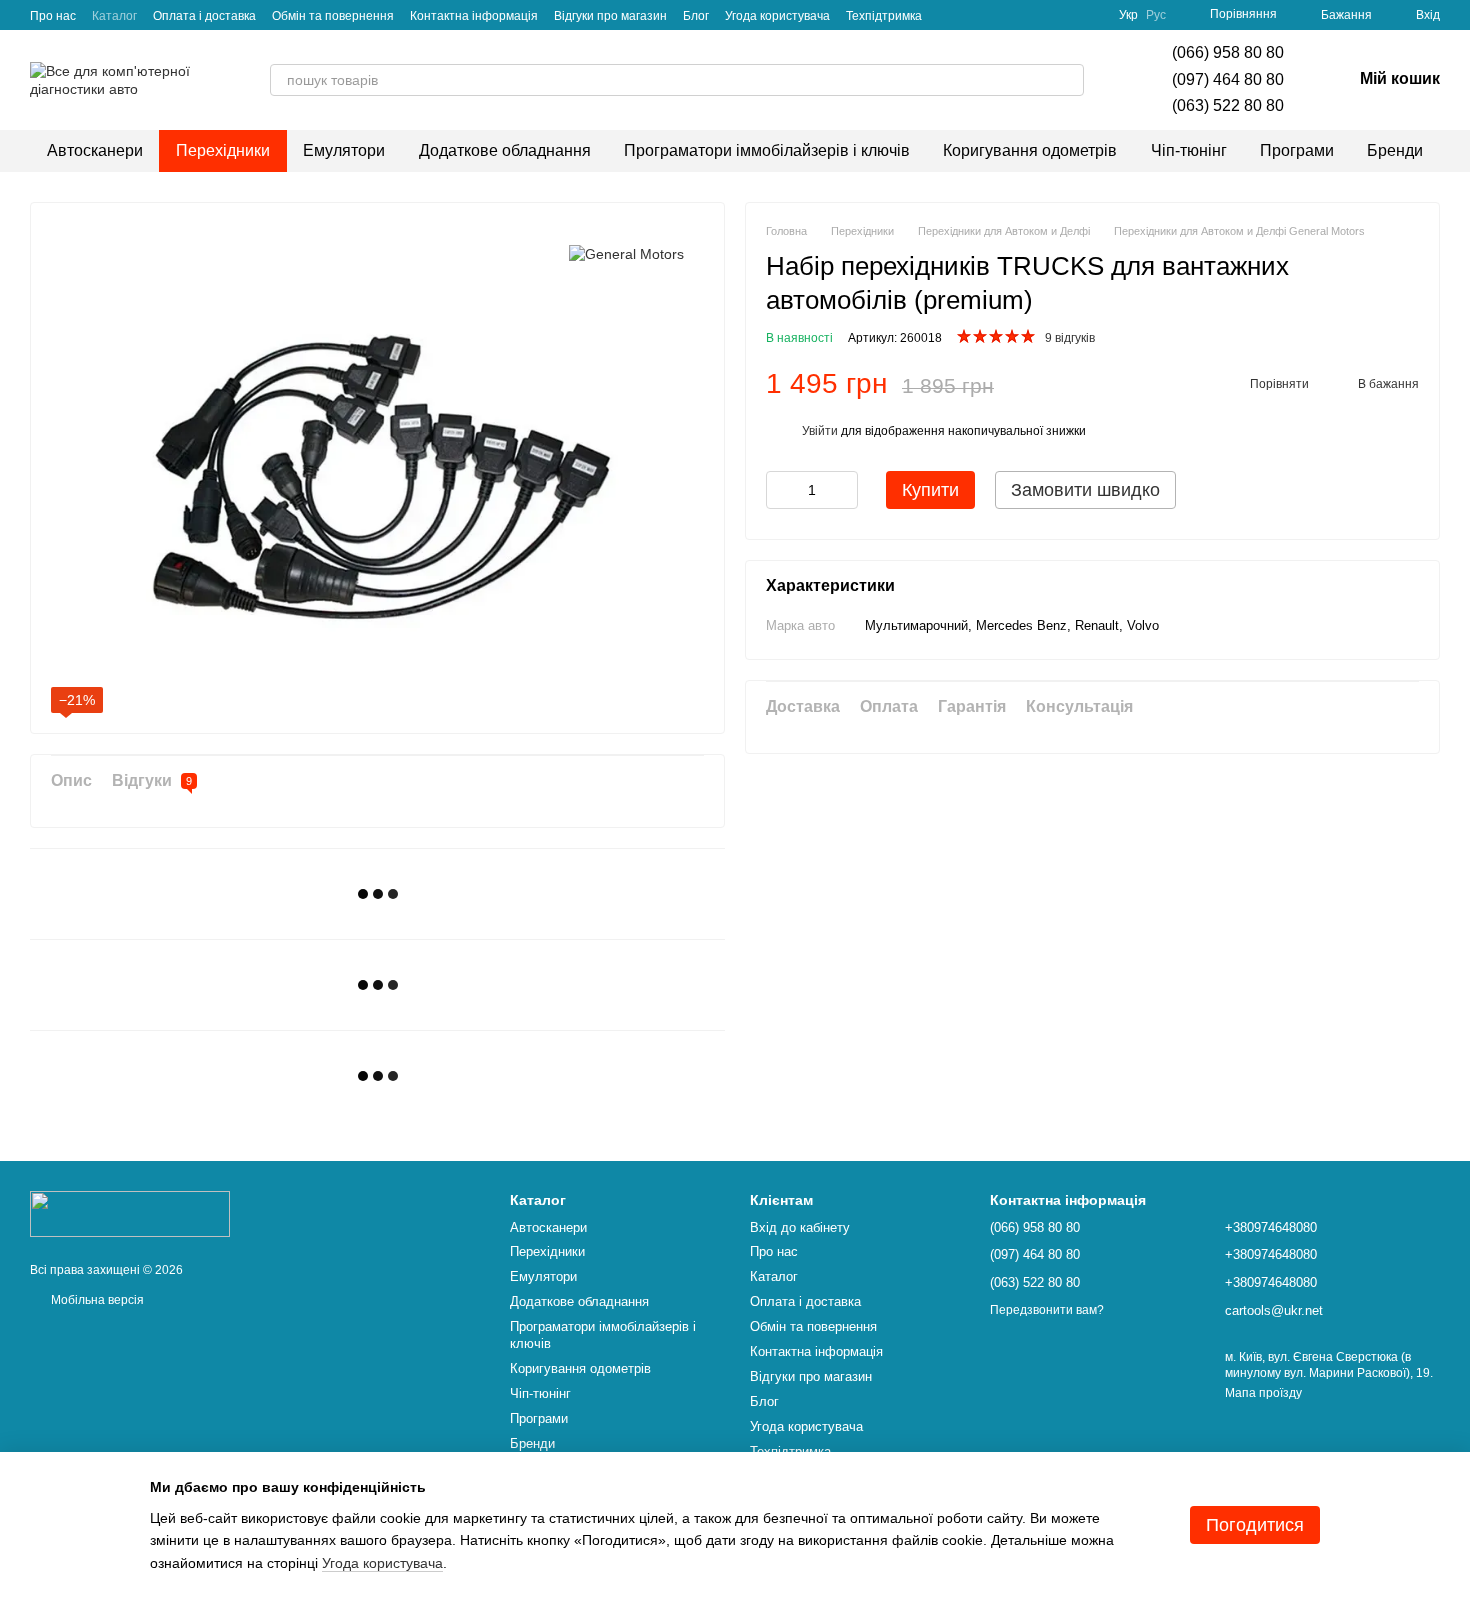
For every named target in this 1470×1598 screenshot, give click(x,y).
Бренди (1395, 150)
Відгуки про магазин (610, 16)
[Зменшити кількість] (781, 491)
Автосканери (95, 150)
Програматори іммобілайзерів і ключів (767, 150)
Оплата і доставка (204, 16)
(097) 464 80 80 (1228, 79)
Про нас (53, 16)
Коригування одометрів (1030, 150)
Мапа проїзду (1263, 1393)
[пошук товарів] (1068, 80)
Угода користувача (777, 16)
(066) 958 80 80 (1228, 52)
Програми (1297, 150)
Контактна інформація (474, 16)
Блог (696, 16)
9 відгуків (1070, 339)
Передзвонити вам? (1047, 1310)
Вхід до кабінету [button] (800, 1227)
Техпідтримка (884, 16)
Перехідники (223, 150)
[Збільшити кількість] (843, 491)
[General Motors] (626, 252)
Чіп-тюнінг (1189, 150)
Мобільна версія (96, 1300)
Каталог (114, 16)
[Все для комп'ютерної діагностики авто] (130, 1213)
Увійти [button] (820, 432)
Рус (1156, 15)
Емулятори (344, 150)
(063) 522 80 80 (1228, 105)
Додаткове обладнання (505, 150)
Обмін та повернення (333, 16)
